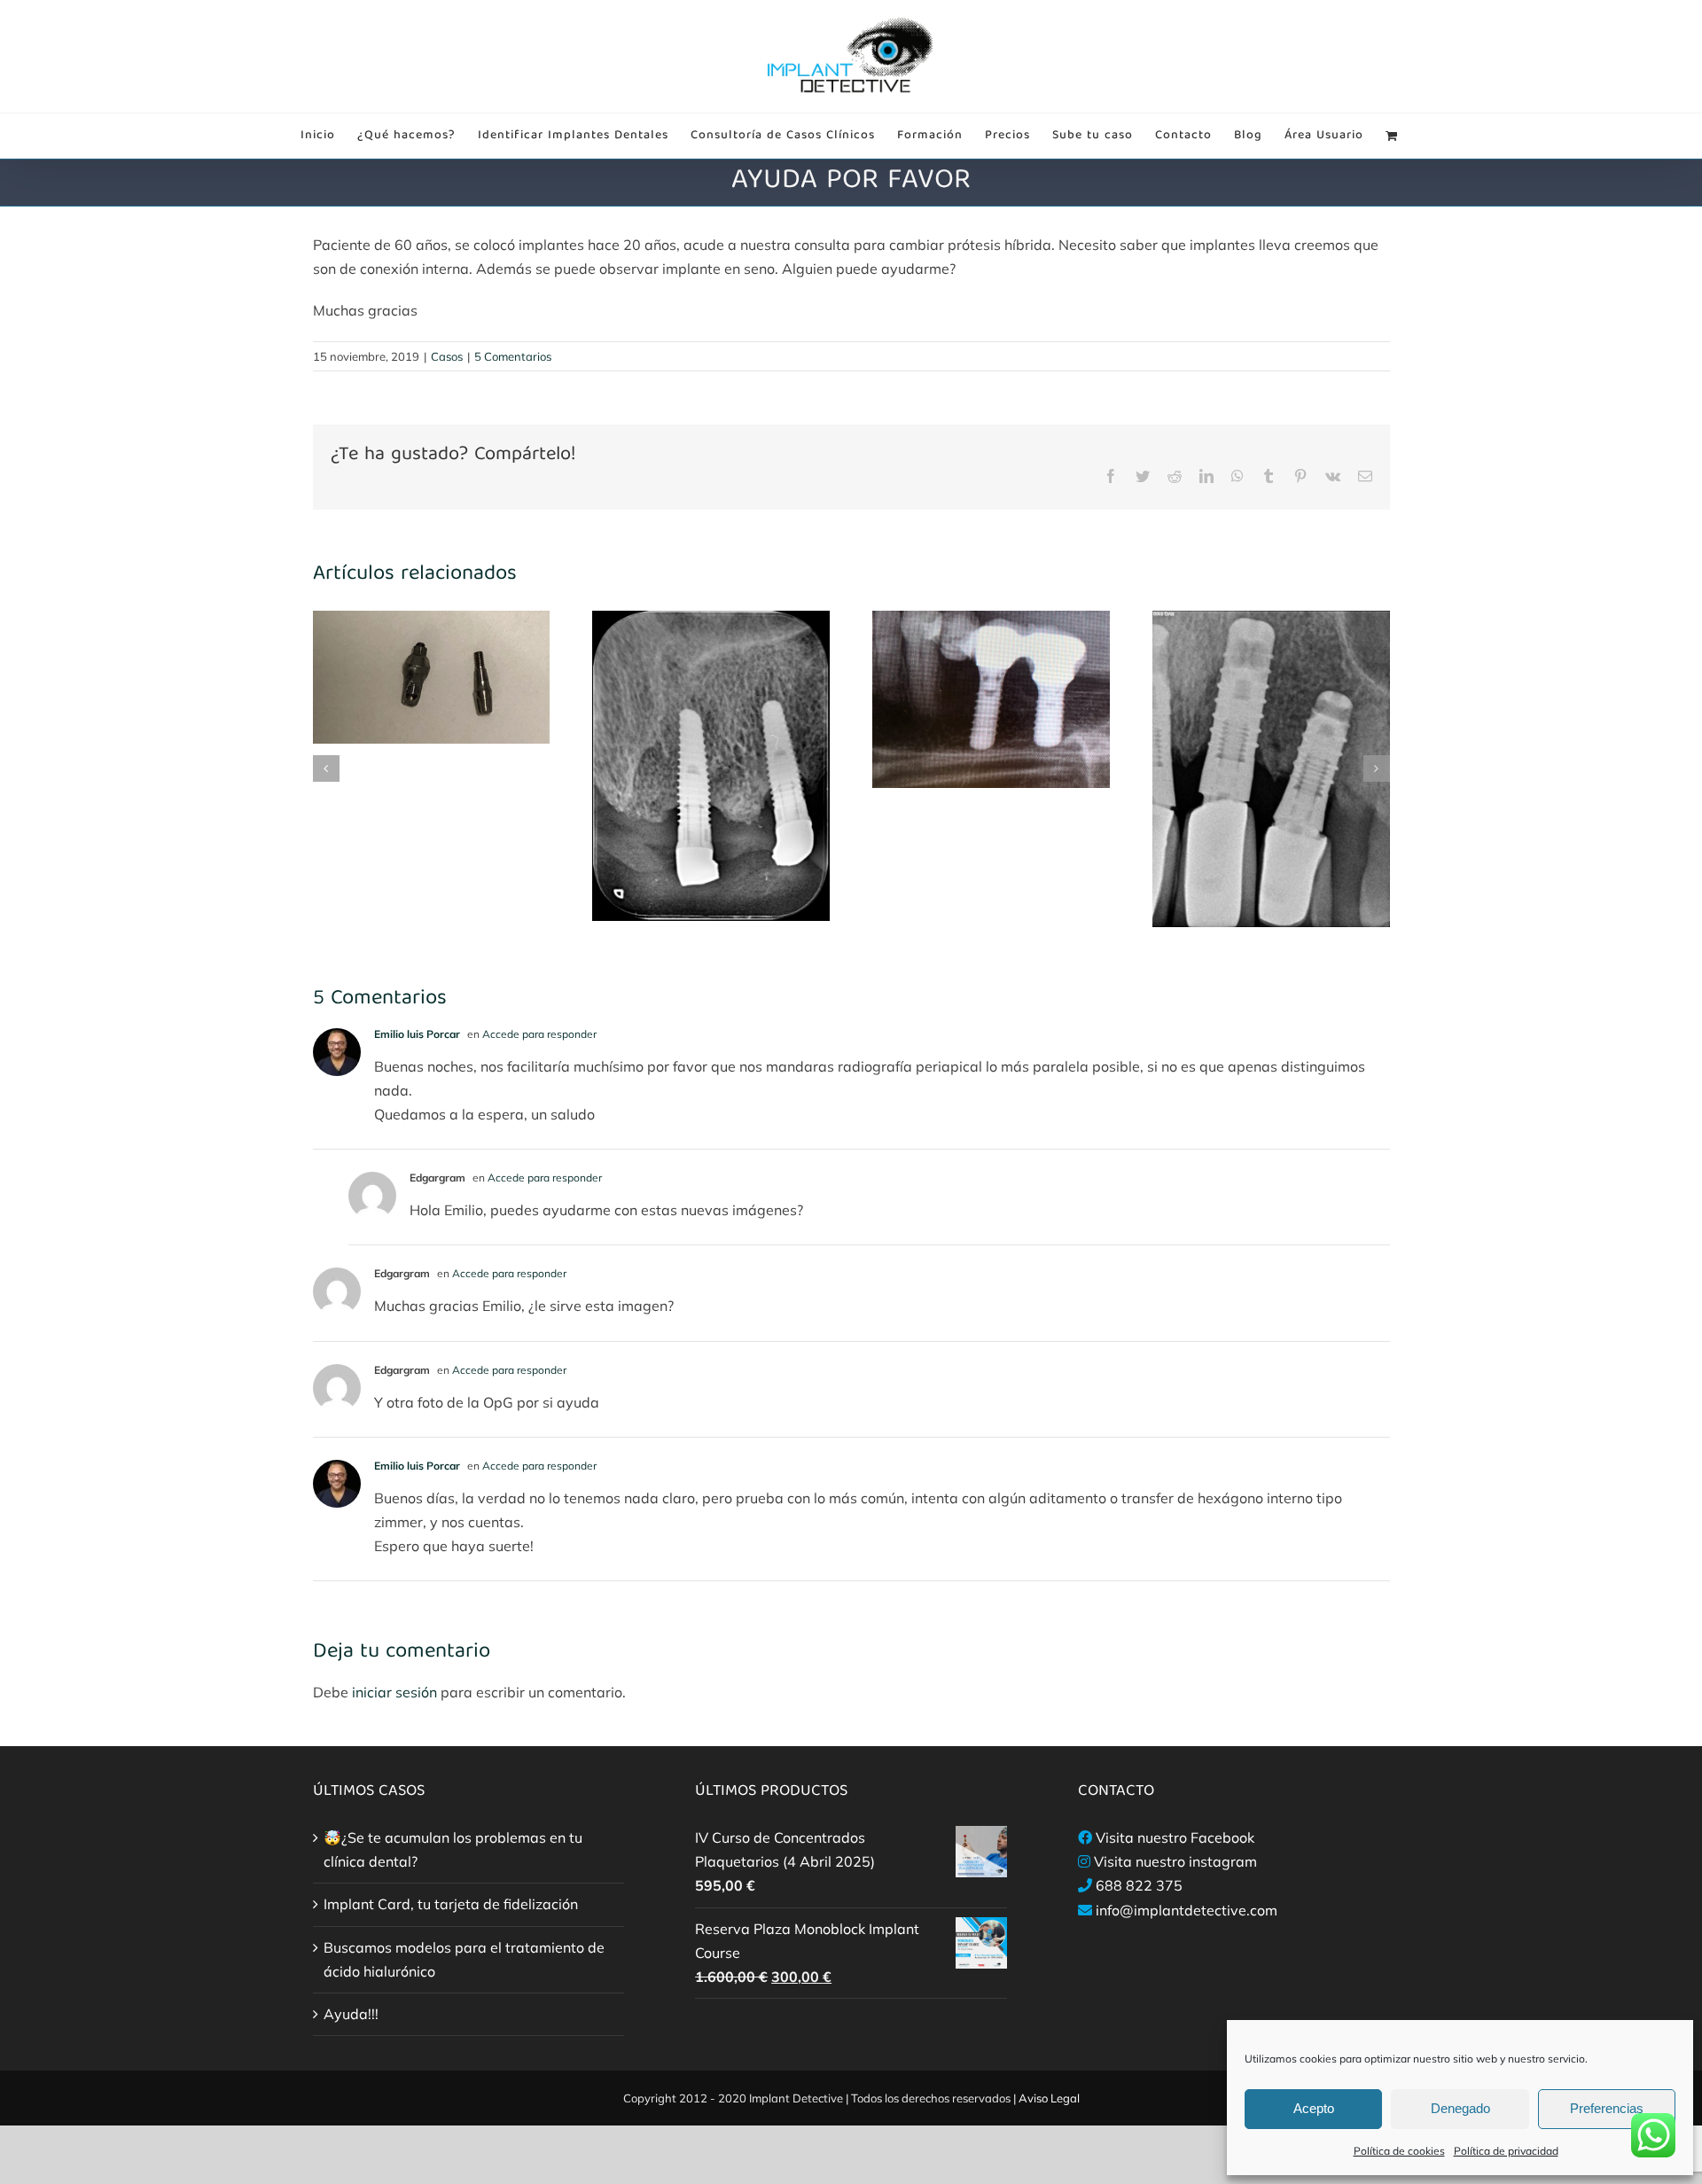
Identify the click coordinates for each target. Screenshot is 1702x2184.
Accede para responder (539, 1034)
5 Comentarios (513, 356)
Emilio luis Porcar (417, 1034)
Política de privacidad (1506, 2151)
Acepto (1314, 2108)
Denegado (1460, 2108)
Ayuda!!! (351, 2014)
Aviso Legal (1049, 2098)
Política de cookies (1399, 2151)
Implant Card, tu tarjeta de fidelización (451, 1904)
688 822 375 (1139, 1885)
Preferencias (1607, 2108)
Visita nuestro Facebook (1175, 1837)
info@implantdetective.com (1187, 1910)
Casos (447, 356)
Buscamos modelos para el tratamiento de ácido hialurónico (464, 1959)
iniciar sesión (396, 1692)
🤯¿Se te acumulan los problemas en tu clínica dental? (453, 1849)
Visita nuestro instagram (1175, 1861)
